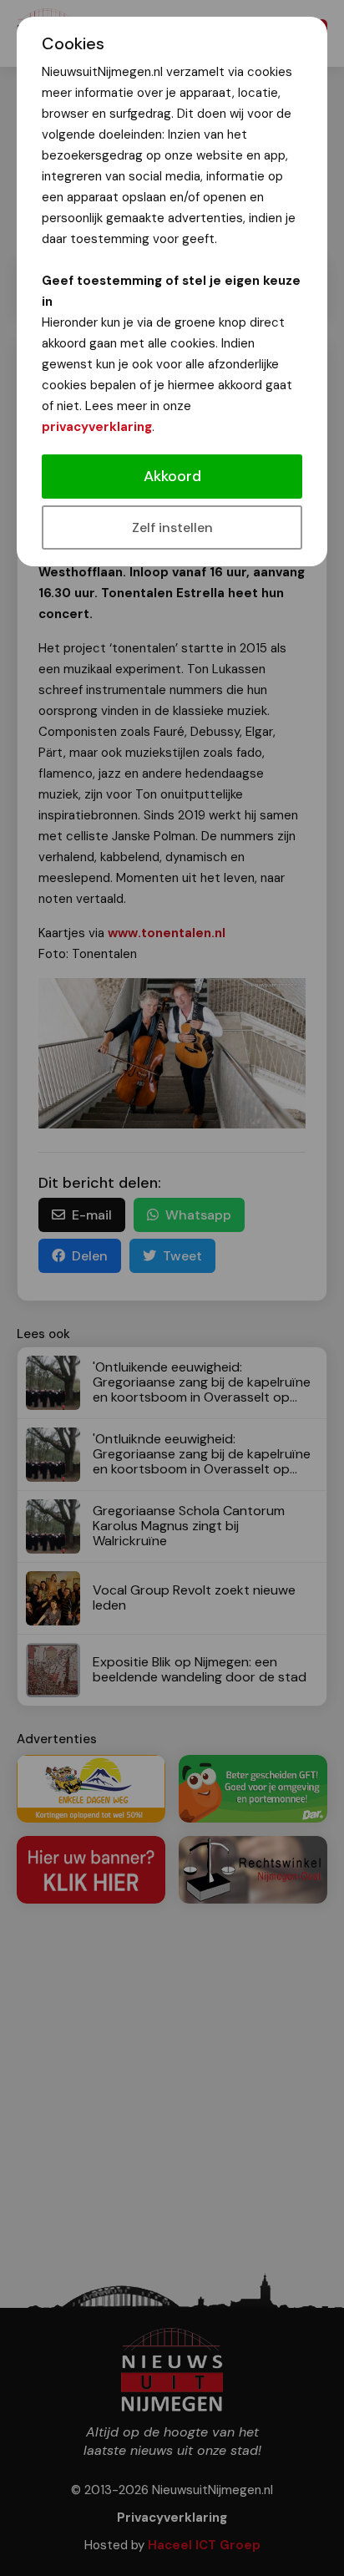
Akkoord (172, 476)
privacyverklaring (97, 427)
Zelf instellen (172, 527)
